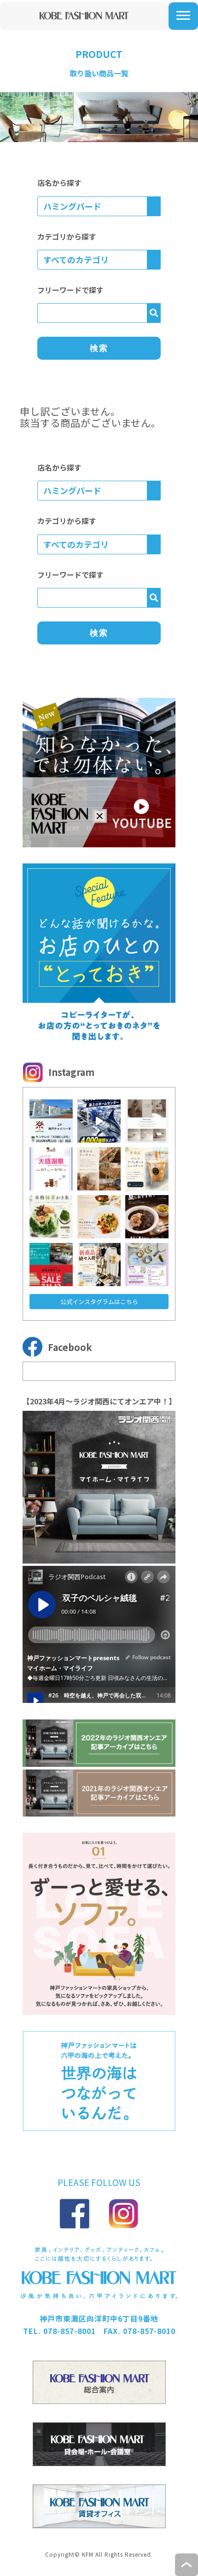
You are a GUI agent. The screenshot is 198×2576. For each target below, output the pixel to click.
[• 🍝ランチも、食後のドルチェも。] (99, 1217)
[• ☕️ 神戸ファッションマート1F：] (147, 1169)
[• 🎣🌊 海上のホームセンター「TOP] (99, 1121)
